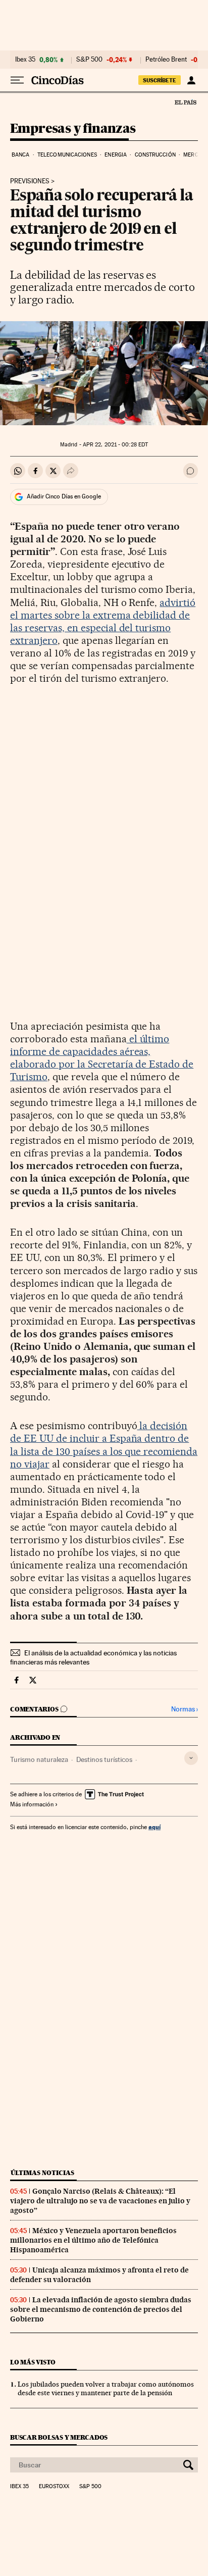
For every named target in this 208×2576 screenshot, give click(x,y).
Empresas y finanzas (73, 129)
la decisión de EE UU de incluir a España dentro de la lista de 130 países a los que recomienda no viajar (104, 1445)
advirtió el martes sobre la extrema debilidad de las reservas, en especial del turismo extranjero (103, 621)
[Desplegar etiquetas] (191, 1758)
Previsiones (30, 181)
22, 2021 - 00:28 (115, 445)
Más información (32, 1804)
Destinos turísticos (104, 1759)
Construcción (155, 155)
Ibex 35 (25, 60)
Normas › (185, 1709)
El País (185, 102)
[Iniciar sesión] (191, 80)
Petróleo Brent (166, 60)
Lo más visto (33, 2362)
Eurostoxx (54, 2487)
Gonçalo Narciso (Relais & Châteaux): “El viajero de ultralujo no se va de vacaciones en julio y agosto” (100, 2201)
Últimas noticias (42, 2173)
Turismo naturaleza (39, 1759)
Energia (116, 155)
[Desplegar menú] (17, 80)
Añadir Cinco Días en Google (64, 496)
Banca (21, 155)
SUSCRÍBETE (160, 80)
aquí (154, 1827)
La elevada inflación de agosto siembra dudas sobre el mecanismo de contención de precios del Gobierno (101, 2309)
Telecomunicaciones (67, 155)
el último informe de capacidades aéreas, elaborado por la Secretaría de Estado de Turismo (102, 1058)
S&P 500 (89, 60)
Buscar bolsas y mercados (59, 2437)
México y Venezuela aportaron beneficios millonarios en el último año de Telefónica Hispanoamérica (93, 2240)
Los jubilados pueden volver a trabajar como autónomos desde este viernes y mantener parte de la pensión (106, 2388)
